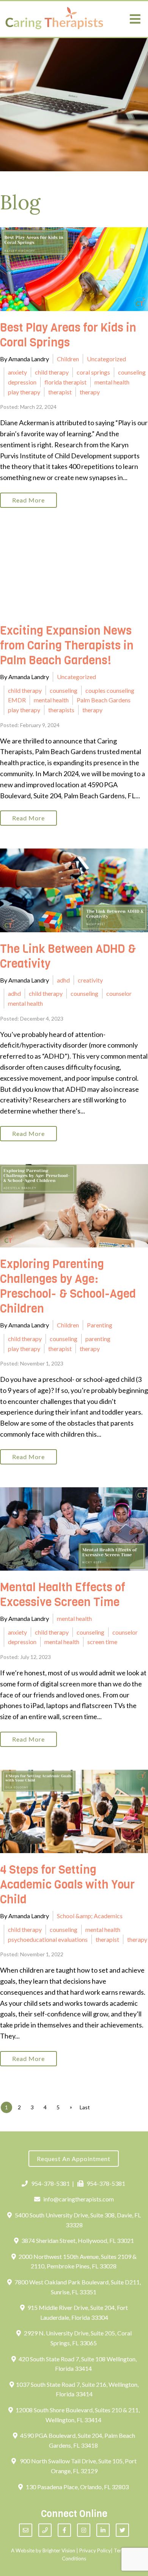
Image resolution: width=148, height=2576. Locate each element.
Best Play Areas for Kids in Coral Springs (68, 335)
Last (85, 2107)
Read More (28, 500)
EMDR (17, 700)
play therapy (24, 392)
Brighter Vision (59, 2550)
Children (68, 359)
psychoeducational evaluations (48, 1939)
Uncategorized (106, 359)
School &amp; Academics (90, 1916)
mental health (112, 382)
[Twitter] (122, 2530)
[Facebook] (64, 2530)
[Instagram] (84, 2530)
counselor (119, 993)
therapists (61, 710)
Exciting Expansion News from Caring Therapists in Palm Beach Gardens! (67, 646)
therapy (90, 392)
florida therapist (65, 382)
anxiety (17, 372)
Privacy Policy (95, 2550)
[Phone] (45, 2530)
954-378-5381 (50, 2183)
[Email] (26, 2530)
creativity (90, 980)
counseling (132, 372)
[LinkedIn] (103, 2530)
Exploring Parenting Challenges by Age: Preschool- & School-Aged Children (68, 1286)
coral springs (93, 372)
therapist (60, 392)
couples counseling (110, 690)
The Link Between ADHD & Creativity (68, 956)
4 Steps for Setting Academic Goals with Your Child (67, 1885)
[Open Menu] (135, 19)
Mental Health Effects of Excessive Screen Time (63, 1595)
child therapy (52, 372)
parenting (98, 1339)
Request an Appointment (74, 2159)
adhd (63, 980)
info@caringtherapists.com (79, 2199)
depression (22, 382)
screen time (102, 1642)
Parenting (100, 1325)
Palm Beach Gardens (104, 700)
